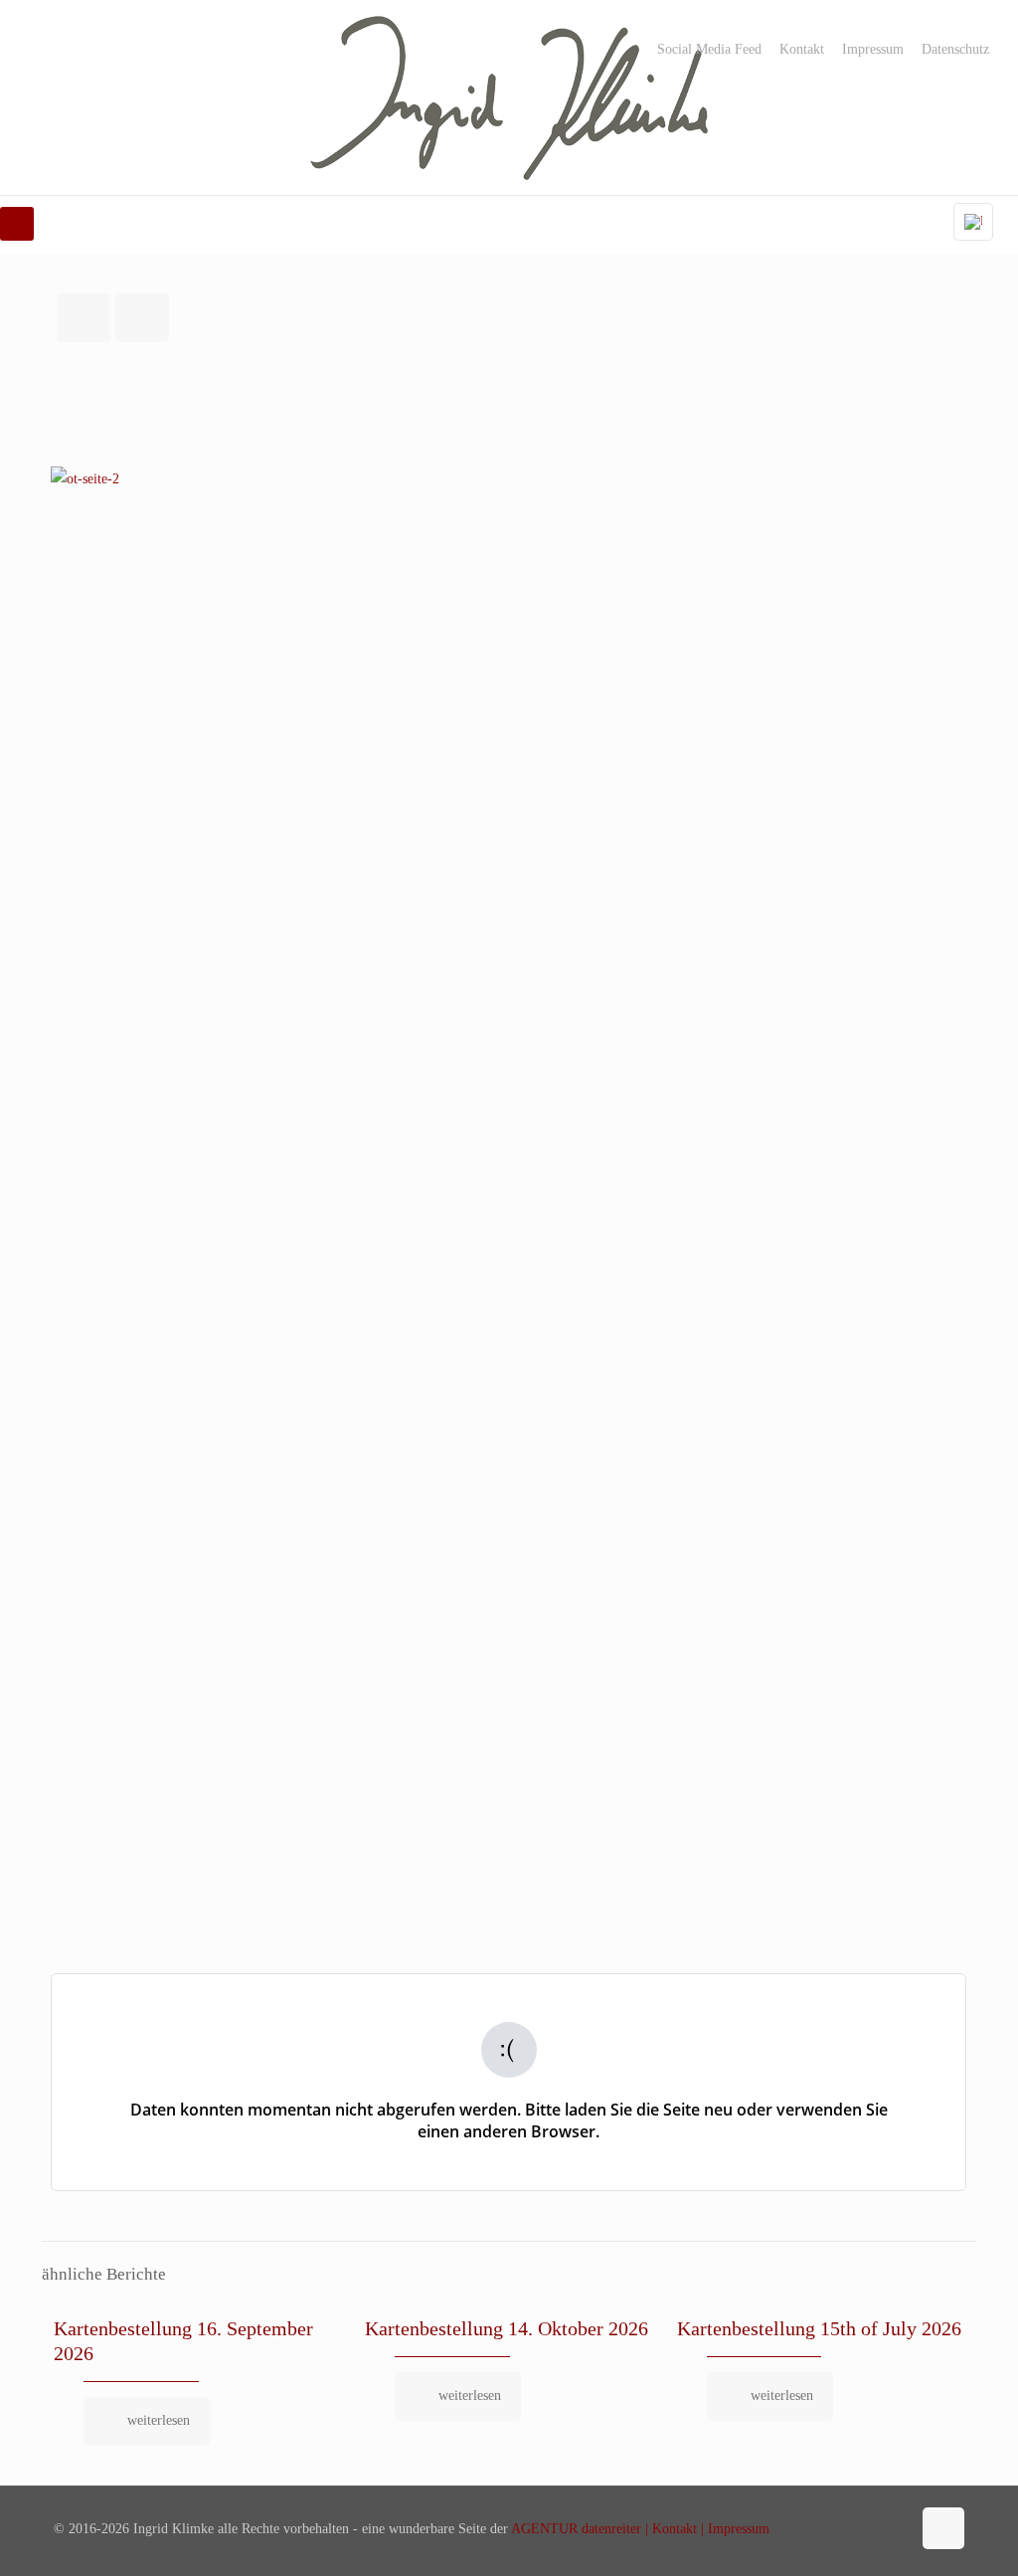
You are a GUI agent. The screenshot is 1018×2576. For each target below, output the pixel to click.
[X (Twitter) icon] (853, 2528)
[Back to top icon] (943, 2528)
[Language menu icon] (973, 222)
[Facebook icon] (833, 2528)
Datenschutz (955, 50)
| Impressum (733, 2529)
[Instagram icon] (895, 2528)
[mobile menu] (17, 224)
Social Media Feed (709, 50)
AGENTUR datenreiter (576, 2529)
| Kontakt (669, 2529)
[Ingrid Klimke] (509, 97)
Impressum (873, 50)
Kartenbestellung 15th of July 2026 (819, 2328)
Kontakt (802, 50)
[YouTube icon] (874, 2528)
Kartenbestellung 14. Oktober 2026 (507, 2328)
